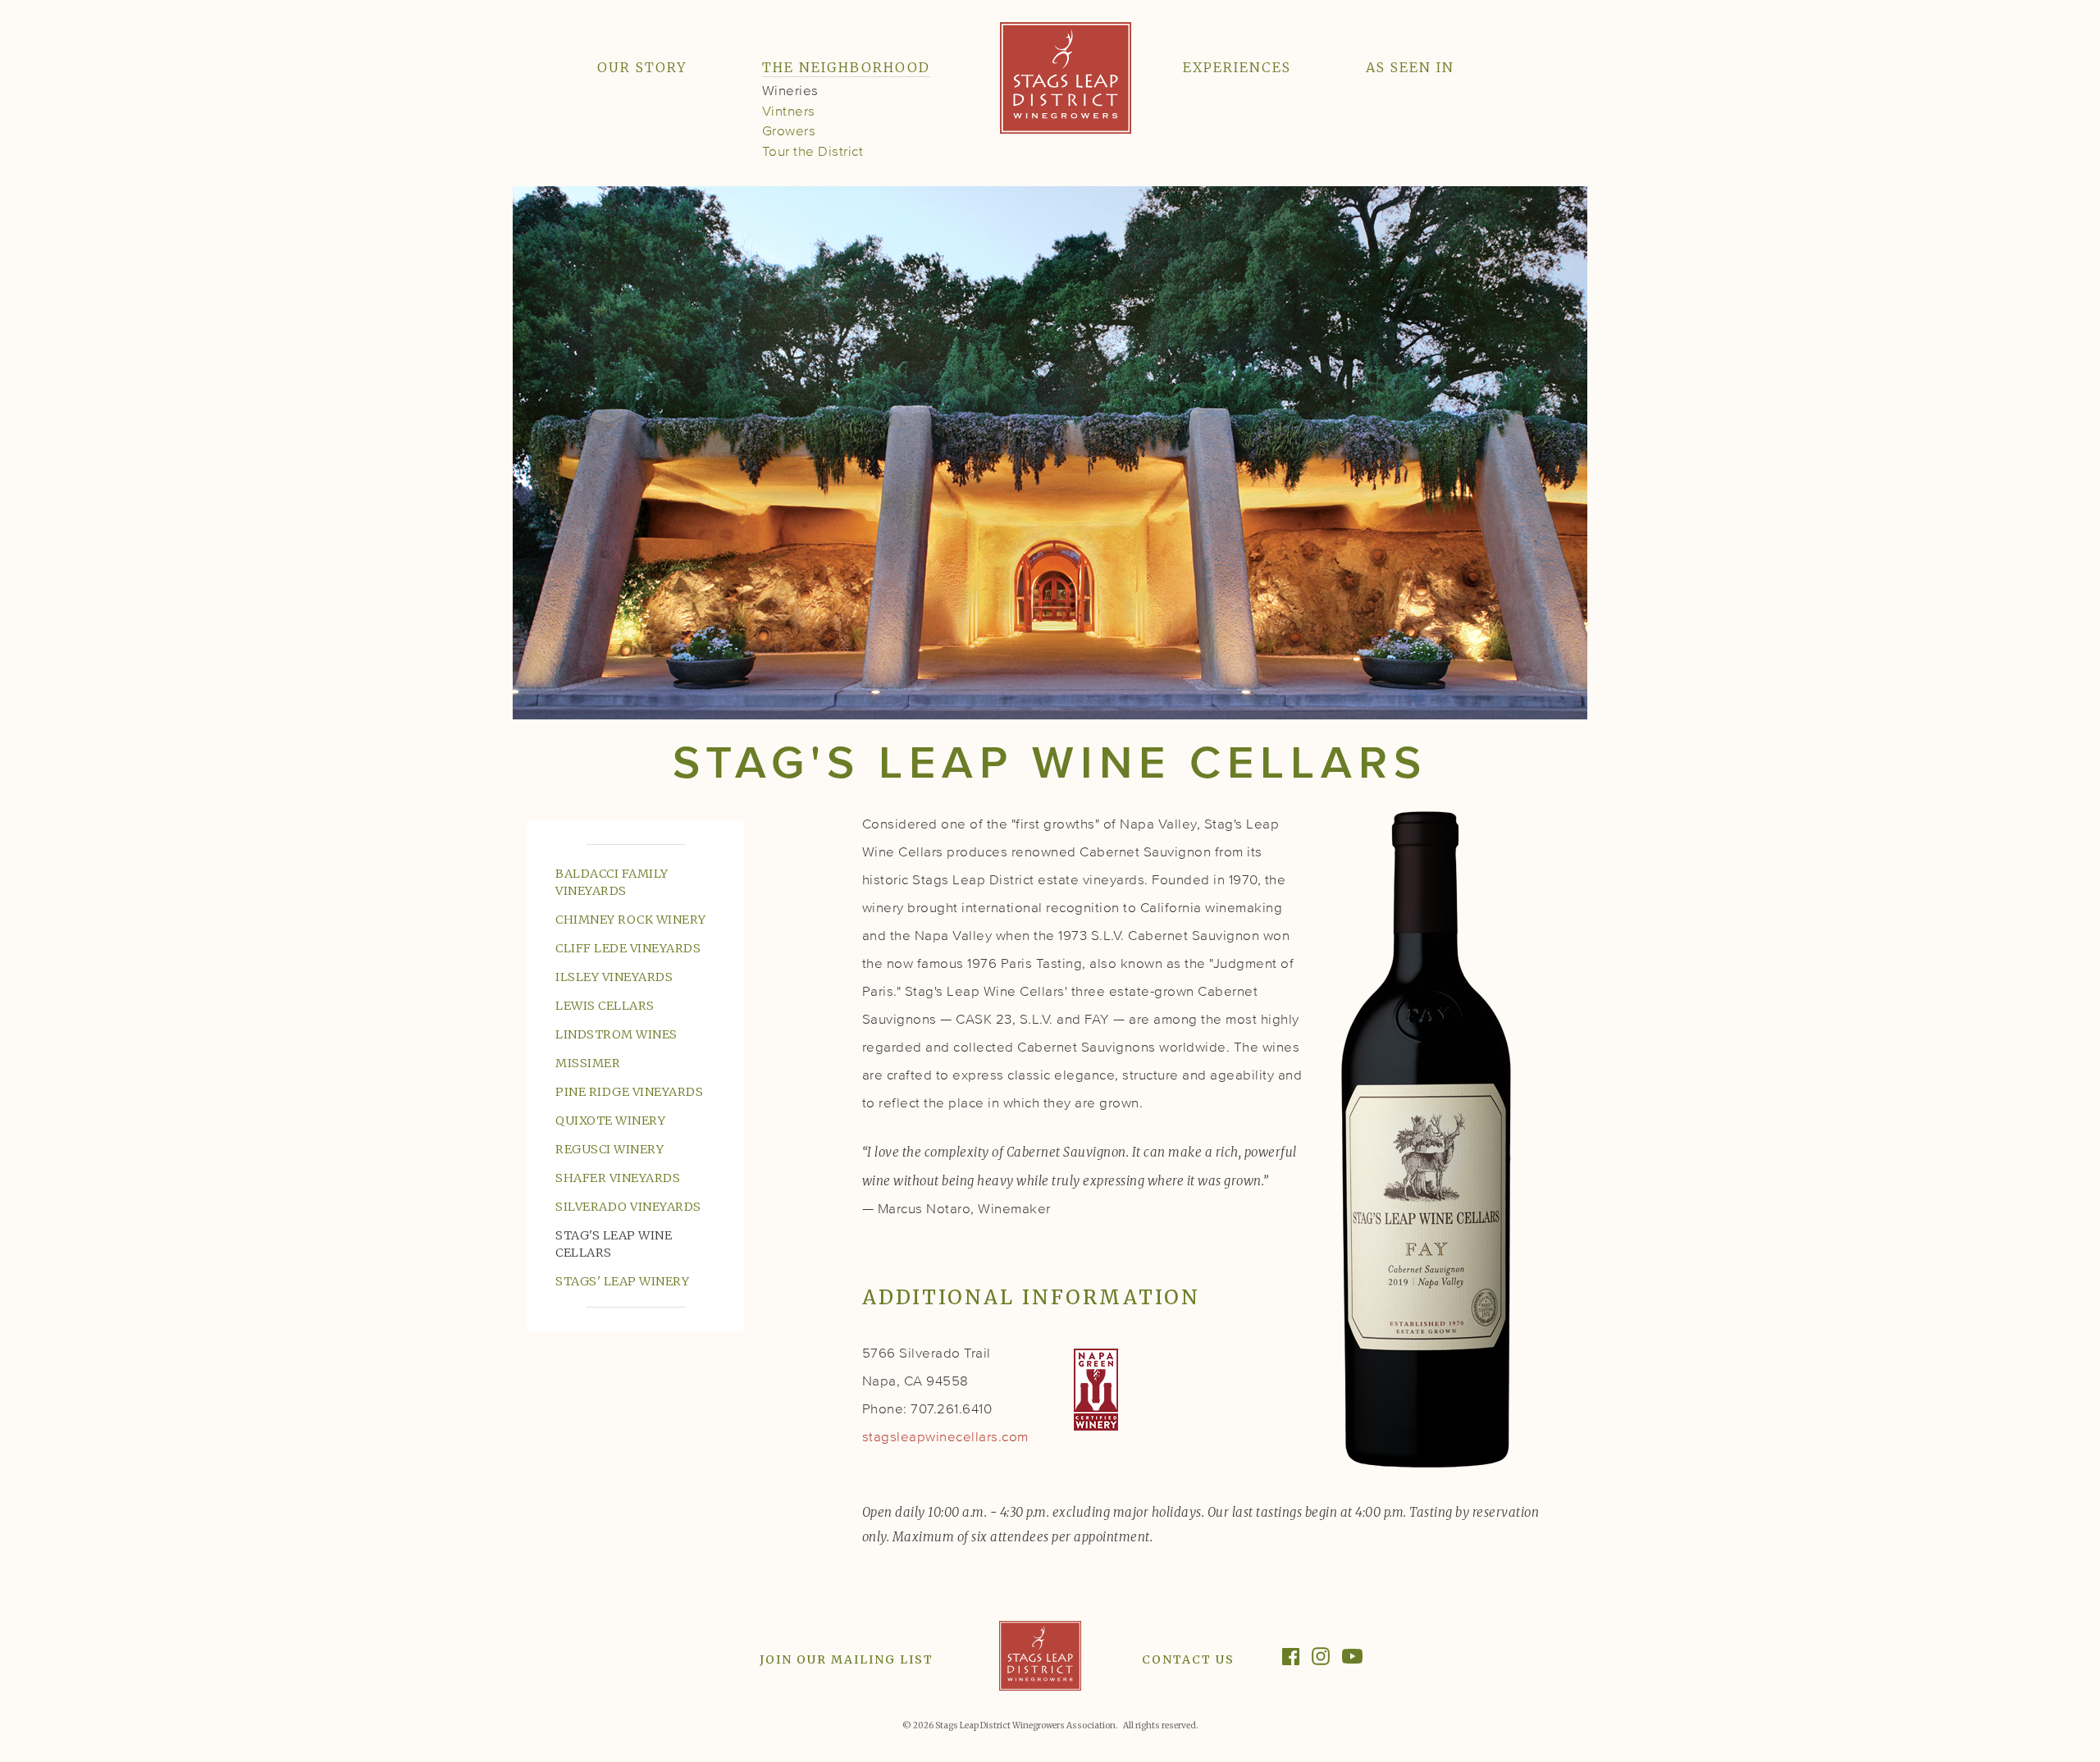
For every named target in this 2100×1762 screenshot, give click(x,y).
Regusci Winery (609, 1149)
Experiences (1237, 67)
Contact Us (1188, 1659)
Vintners (789, 112)
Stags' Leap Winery (622, 1281)
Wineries (790, 91)
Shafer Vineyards (618, 1178)
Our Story (642, 67)
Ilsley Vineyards (614, 977)
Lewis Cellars (605, 1006)
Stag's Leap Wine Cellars (614, 1244)
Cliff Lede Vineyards (628, 948)
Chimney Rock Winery (631, 920)
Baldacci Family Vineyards (612, 882)
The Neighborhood (846, 67)
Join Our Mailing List (847, 1659)
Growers (789, 132)
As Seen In (1410, 67)
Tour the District (813, 152)
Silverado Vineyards (628, 1207)
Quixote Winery (610, 1121)
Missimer (588, 1063)
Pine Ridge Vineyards (629, 1092)
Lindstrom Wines (616, 1034)
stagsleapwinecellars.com (945, 1438)
